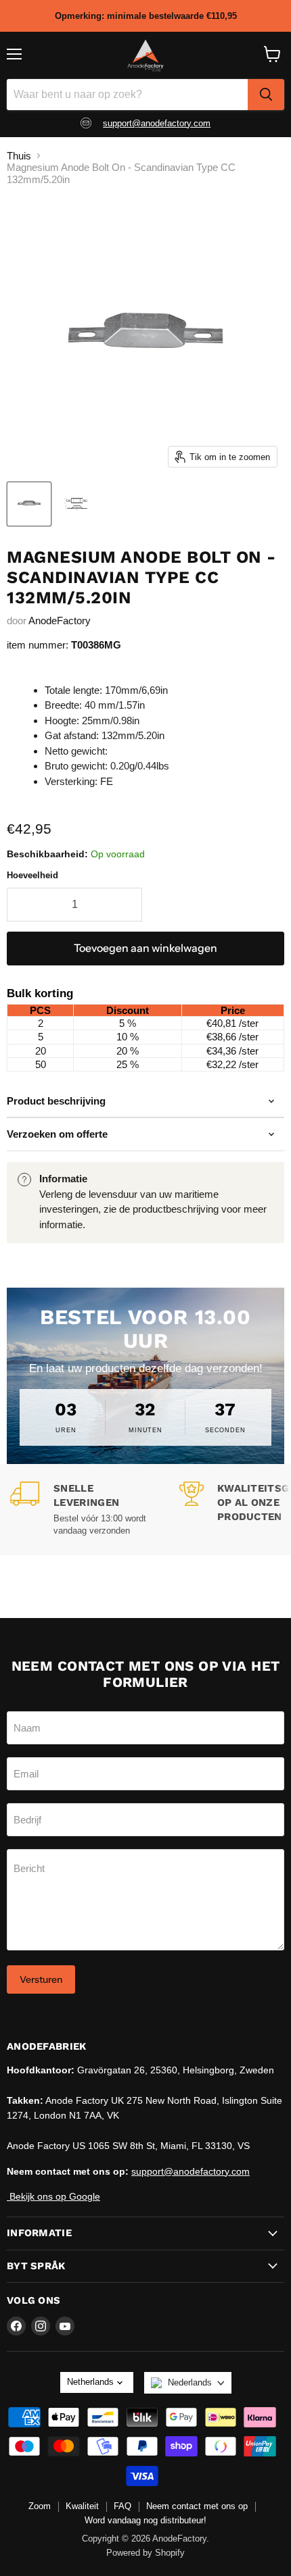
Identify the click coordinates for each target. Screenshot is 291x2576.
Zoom (40, 2506)
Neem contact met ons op (197, 2506)
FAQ (122, 2506)
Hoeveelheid (32, 875)
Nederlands (190, 2382)
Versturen (41, 1979)
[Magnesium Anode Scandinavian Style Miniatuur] (29, 504)
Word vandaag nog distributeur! (145, 2520)
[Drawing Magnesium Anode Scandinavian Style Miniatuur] (76, 504)
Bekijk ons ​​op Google (53, 2196)
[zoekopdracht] (266, 95)
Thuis (19, 156)
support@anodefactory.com (157, 123)
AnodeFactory (60, 621)
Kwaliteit (82, 2506)
